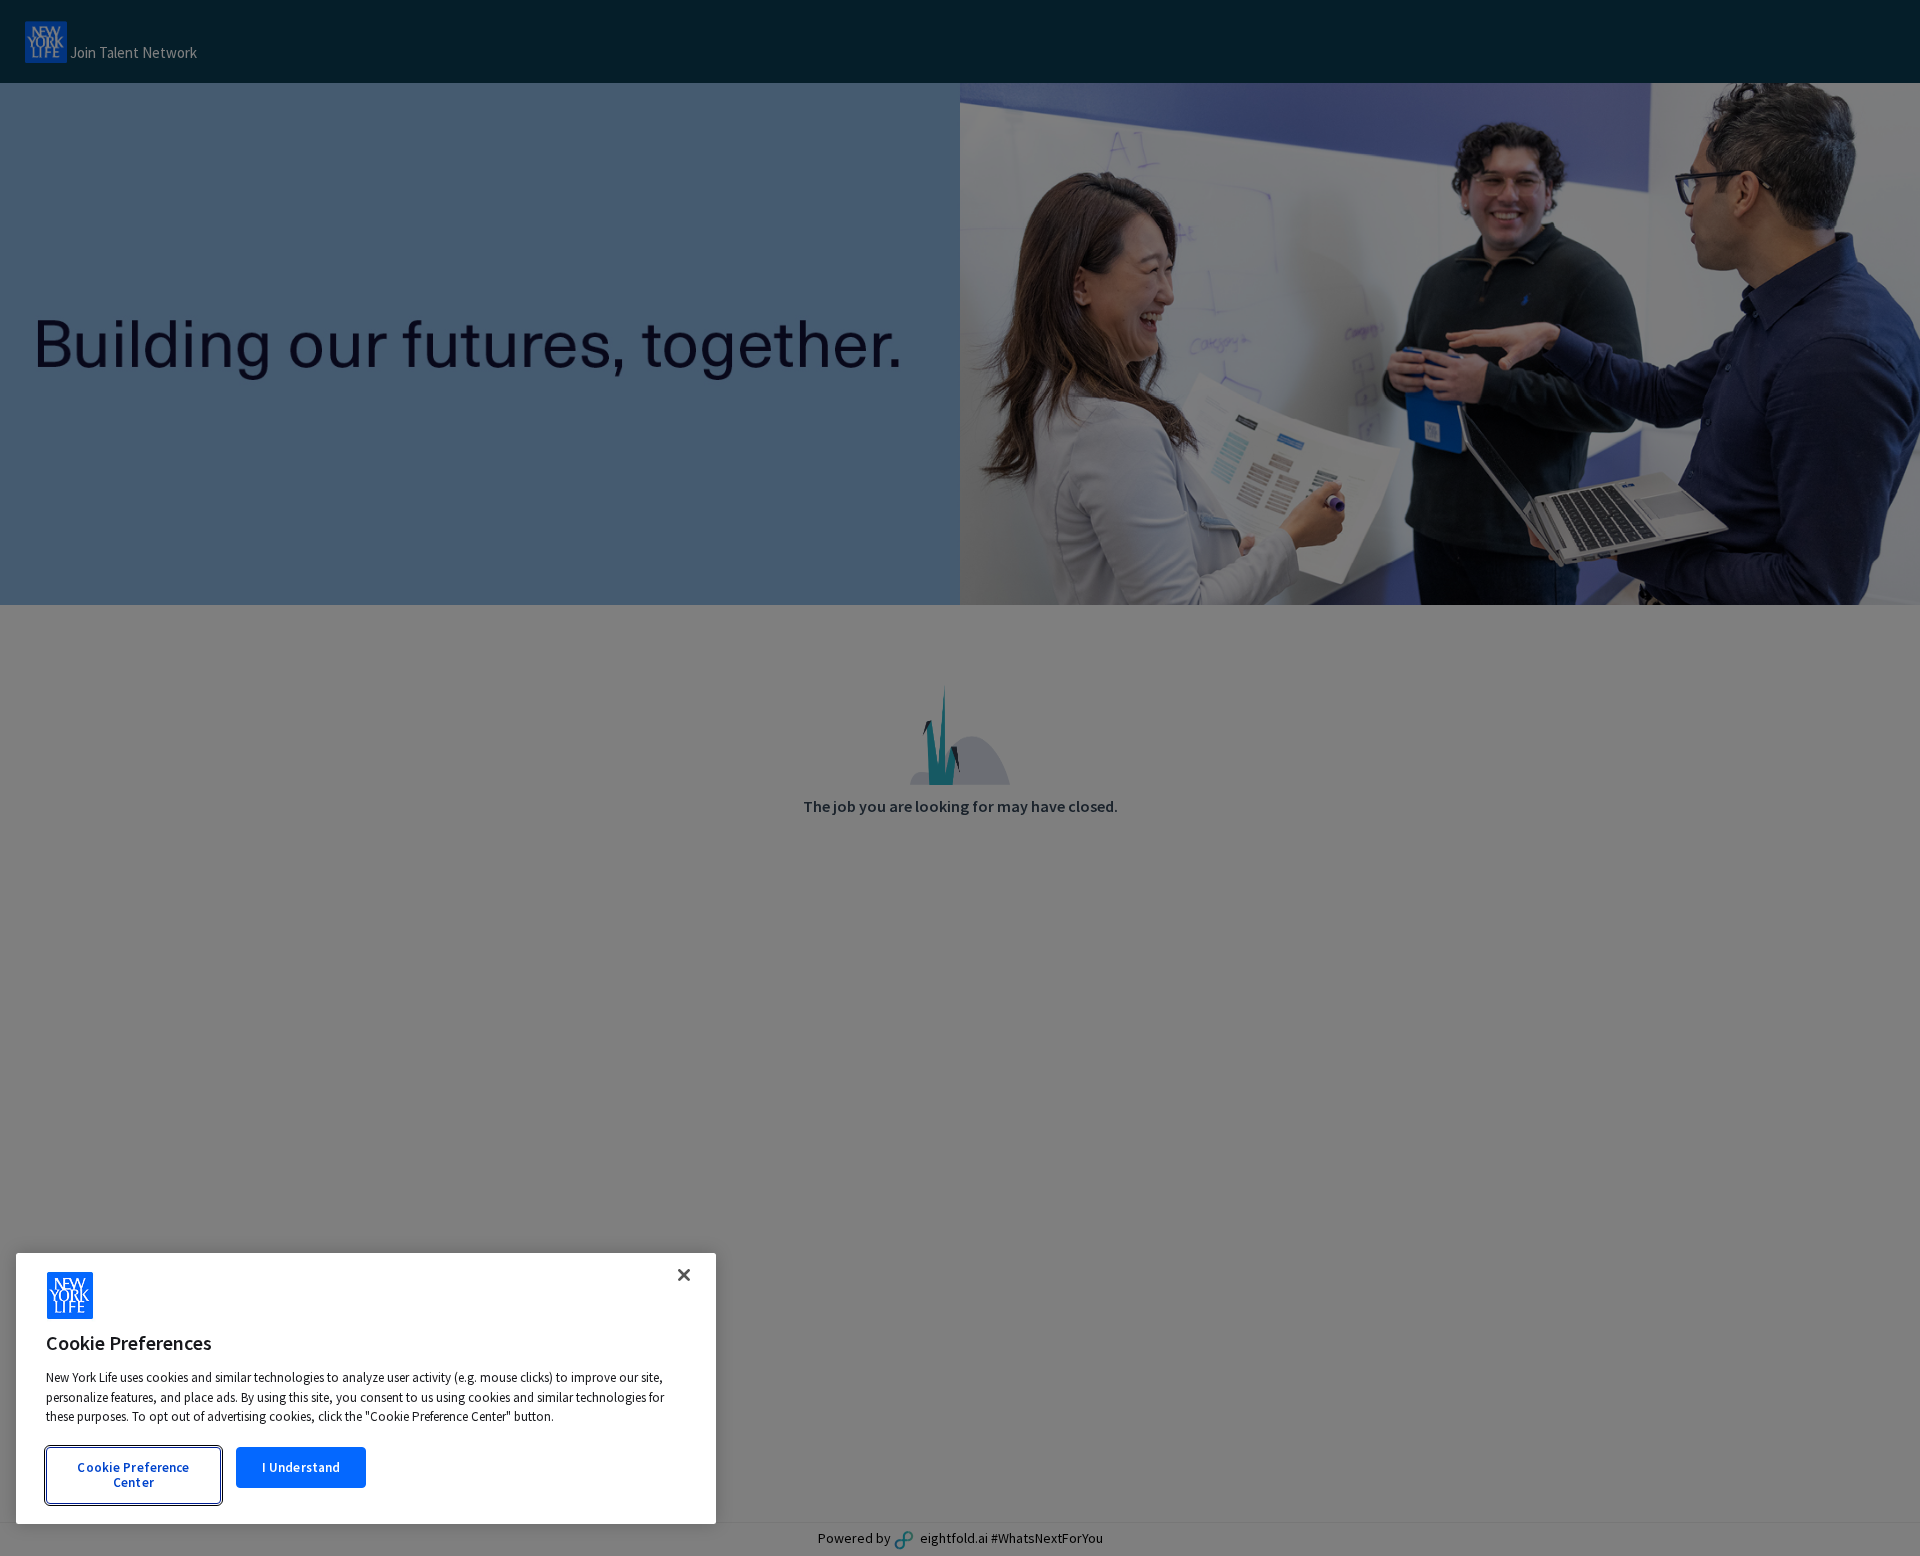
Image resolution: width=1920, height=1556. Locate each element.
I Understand (301, 1467)
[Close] (684, 1275)
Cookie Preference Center (133, 1475)
